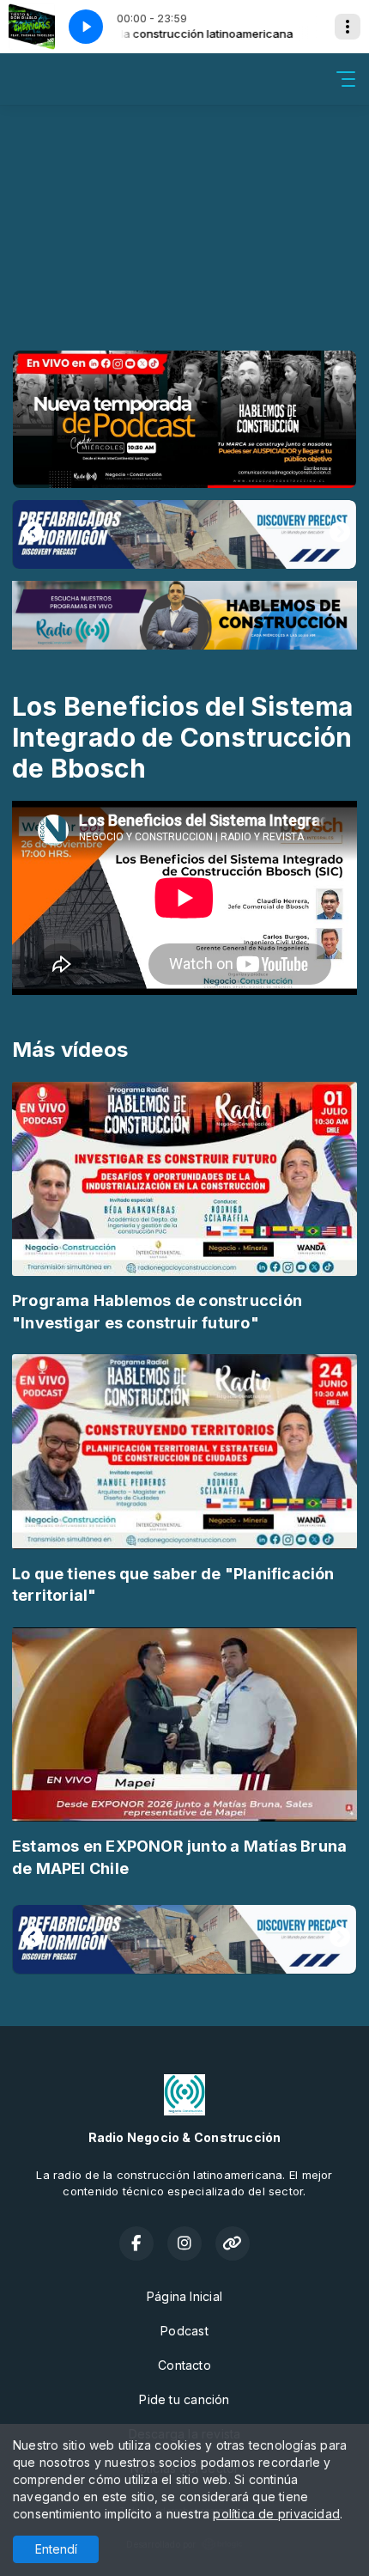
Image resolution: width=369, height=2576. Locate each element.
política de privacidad (276, 2514)
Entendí (56, 2549)
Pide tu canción (184, 2399)
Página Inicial (184, 2296)
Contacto (184, 2365)
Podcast (184, 2331)
